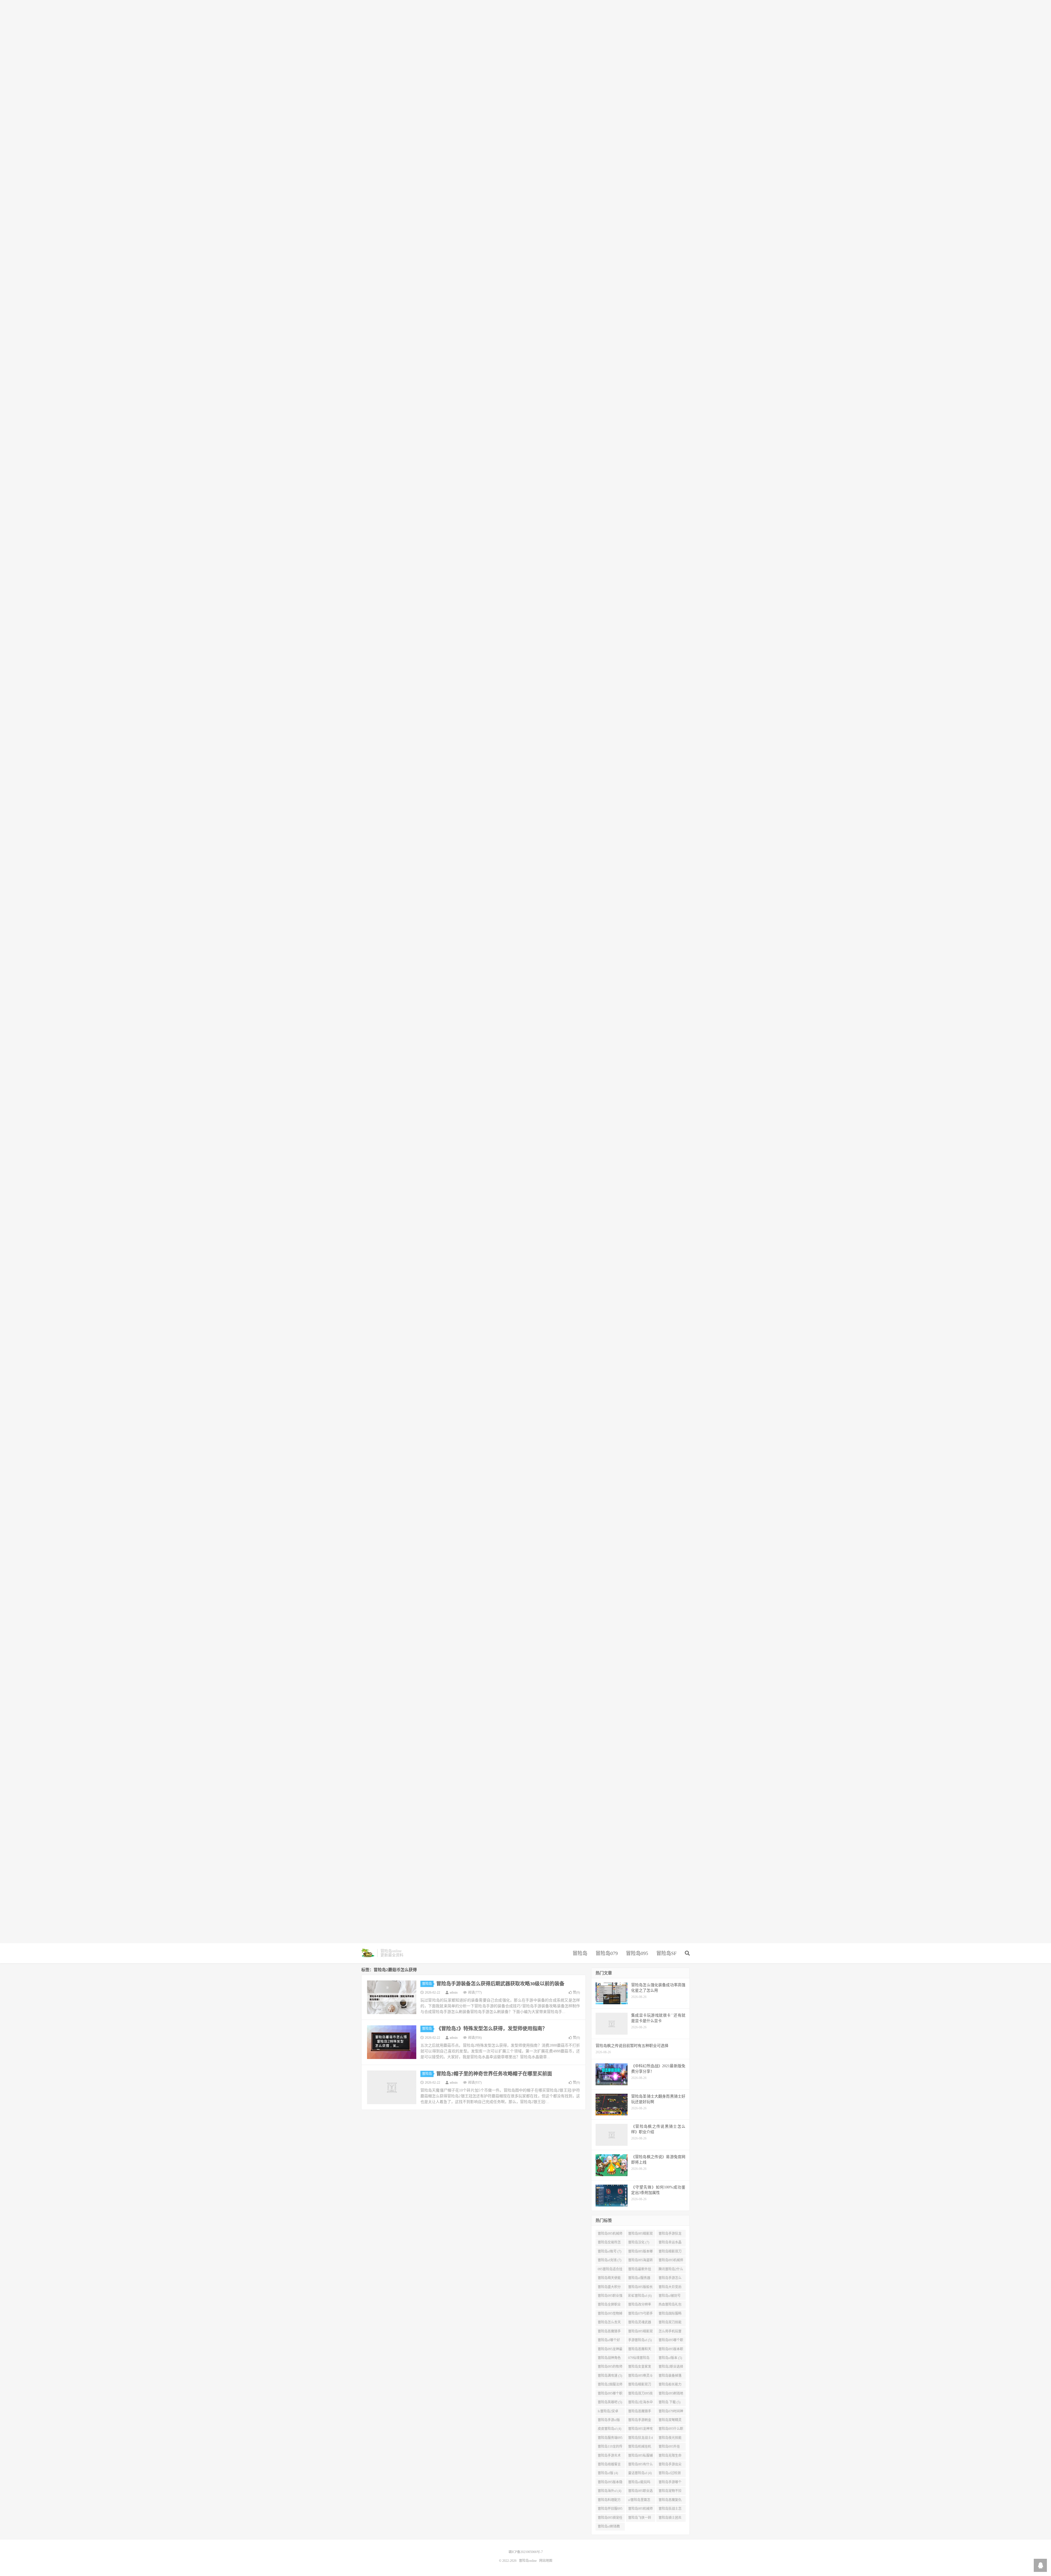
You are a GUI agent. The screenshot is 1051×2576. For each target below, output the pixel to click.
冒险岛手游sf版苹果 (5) (609, 2421)
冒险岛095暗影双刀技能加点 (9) (640, 2235)
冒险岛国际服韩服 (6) (670, 2315)
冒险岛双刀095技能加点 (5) (640, 2395)
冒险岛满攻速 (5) (610, 2376)
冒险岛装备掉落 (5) (670, 2377)
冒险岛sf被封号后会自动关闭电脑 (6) (670, 2297)
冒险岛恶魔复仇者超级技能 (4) (670, 2501)
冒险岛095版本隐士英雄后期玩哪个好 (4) (610, 2483)
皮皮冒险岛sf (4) (610, 2429)
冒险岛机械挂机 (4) (640, 2448)
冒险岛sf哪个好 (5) (609, 2341)
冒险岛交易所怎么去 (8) (609, 2243)
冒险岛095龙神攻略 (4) (640, 2430)
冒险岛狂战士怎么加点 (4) (670, 2510)
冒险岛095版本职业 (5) (671, 2350)
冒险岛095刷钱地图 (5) (671, 2395)
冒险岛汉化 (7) (639, 2242)
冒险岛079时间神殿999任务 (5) (671, 2412)
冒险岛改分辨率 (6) (640, 2306)
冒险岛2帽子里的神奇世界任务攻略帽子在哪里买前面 (494, 2074)
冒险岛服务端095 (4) (610, 2439)
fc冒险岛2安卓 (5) (608, 2412)
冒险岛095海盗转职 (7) (640, 2261)
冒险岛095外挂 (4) (669, 2448)
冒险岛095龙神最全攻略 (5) (610, 2350)
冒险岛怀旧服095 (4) (610, 2510)
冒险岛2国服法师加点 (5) (610, 2386)
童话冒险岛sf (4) (640, 2473)
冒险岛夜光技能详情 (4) (670, 2439)
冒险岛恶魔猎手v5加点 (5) (640, 2412)
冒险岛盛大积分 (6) (609, 2288)
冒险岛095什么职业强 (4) (671, 2430)
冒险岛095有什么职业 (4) (640, 2465)
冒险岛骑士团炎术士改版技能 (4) (671, 2519)
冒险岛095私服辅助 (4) (640, 2457)
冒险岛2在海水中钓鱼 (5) (640, 2403)
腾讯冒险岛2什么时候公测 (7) (671, 2270)
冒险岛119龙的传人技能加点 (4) (610, 2448)
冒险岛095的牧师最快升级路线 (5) (610, 2368)
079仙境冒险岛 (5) (639, 2359)
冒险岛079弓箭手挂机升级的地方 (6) (640, 2315)
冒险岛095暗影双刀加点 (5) (640, 2332)
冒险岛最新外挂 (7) (640, 2270)
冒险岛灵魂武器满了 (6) (640, 2323)
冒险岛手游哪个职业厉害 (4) (670, 2483)
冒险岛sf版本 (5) (670, 2358)
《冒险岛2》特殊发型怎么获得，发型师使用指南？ (492, 2029)
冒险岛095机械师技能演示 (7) (671, 2261)
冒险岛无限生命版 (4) (670, 2457)
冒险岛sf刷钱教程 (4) (609, 2528)
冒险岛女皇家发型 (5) (640, 2368)
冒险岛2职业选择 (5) (671, 2368)
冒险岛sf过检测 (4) (670, 2474)
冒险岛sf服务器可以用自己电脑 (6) (640, 2279)
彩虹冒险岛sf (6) (640, 2296)
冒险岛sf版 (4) (608, 2473)
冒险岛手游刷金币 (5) (640, 2421)
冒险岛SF (666, 1953)
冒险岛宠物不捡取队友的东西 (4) (671, 2492)
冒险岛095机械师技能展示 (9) (610, 2235)
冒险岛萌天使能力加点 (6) (609, 2279)
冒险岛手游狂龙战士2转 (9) (670, 2235)
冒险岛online (368, 1953)
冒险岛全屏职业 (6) (609, 2306)
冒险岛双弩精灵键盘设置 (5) (670, 2421)
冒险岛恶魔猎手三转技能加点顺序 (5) (609, 2332)
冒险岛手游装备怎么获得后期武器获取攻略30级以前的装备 (500, 1984)
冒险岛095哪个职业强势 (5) (610, 2395)
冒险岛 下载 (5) (669, 2402)
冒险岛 (580, 1953)
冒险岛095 (637, 1953)
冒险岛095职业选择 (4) (640, 2492)
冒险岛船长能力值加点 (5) (670, 2386)
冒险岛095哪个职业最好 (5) (671, 2341)
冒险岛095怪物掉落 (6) (610, 2315)
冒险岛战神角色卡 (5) (609, 2359)
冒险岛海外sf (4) (610, 2491)
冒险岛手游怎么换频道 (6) (670, 2279)
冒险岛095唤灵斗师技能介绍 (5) (640, 2377)
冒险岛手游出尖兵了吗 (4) (670, 2465)
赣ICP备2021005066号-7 (526, 2552)
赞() (576, 1992)
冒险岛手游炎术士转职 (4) (609, 2457)
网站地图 (546, 2561)
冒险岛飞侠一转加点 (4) (640, 2519)
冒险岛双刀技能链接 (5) (670, 2323)
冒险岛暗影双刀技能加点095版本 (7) (671, 2252)
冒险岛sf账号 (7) (610, 2251)
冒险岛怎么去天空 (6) (609, 2323)
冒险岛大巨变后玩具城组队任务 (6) (670, 2288)
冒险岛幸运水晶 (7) (670, 2243)
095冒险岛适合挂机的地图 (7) (610, 2270)
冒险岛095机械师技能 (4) (640, 2510)
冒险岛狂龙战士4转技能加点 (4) (640, 2439)
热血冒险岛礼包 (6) (670, 2306)
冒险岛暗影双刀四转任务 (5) (640, 2386)
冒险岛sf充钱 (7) (610, 2260)
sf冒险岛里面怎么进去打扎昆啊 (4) (640, 2501)
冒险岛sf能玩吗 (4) (639, 2483)
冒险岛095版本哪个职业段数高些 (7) (640, 2252)
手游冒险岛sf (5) (640, 2340)
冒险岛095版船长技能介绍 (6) (640, 2288)
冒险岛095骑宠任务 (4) (610, 2519)
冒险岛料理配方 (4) (609, 2501)
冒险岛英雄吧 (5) (610, 2402)
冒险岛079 (607, 1953)
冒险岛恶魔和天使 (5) (640, 2350)
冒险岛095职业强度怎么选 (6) (610, 2297)
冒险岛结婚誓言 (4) (609, 2465)
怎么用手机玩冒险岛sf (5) (670, 2332)
